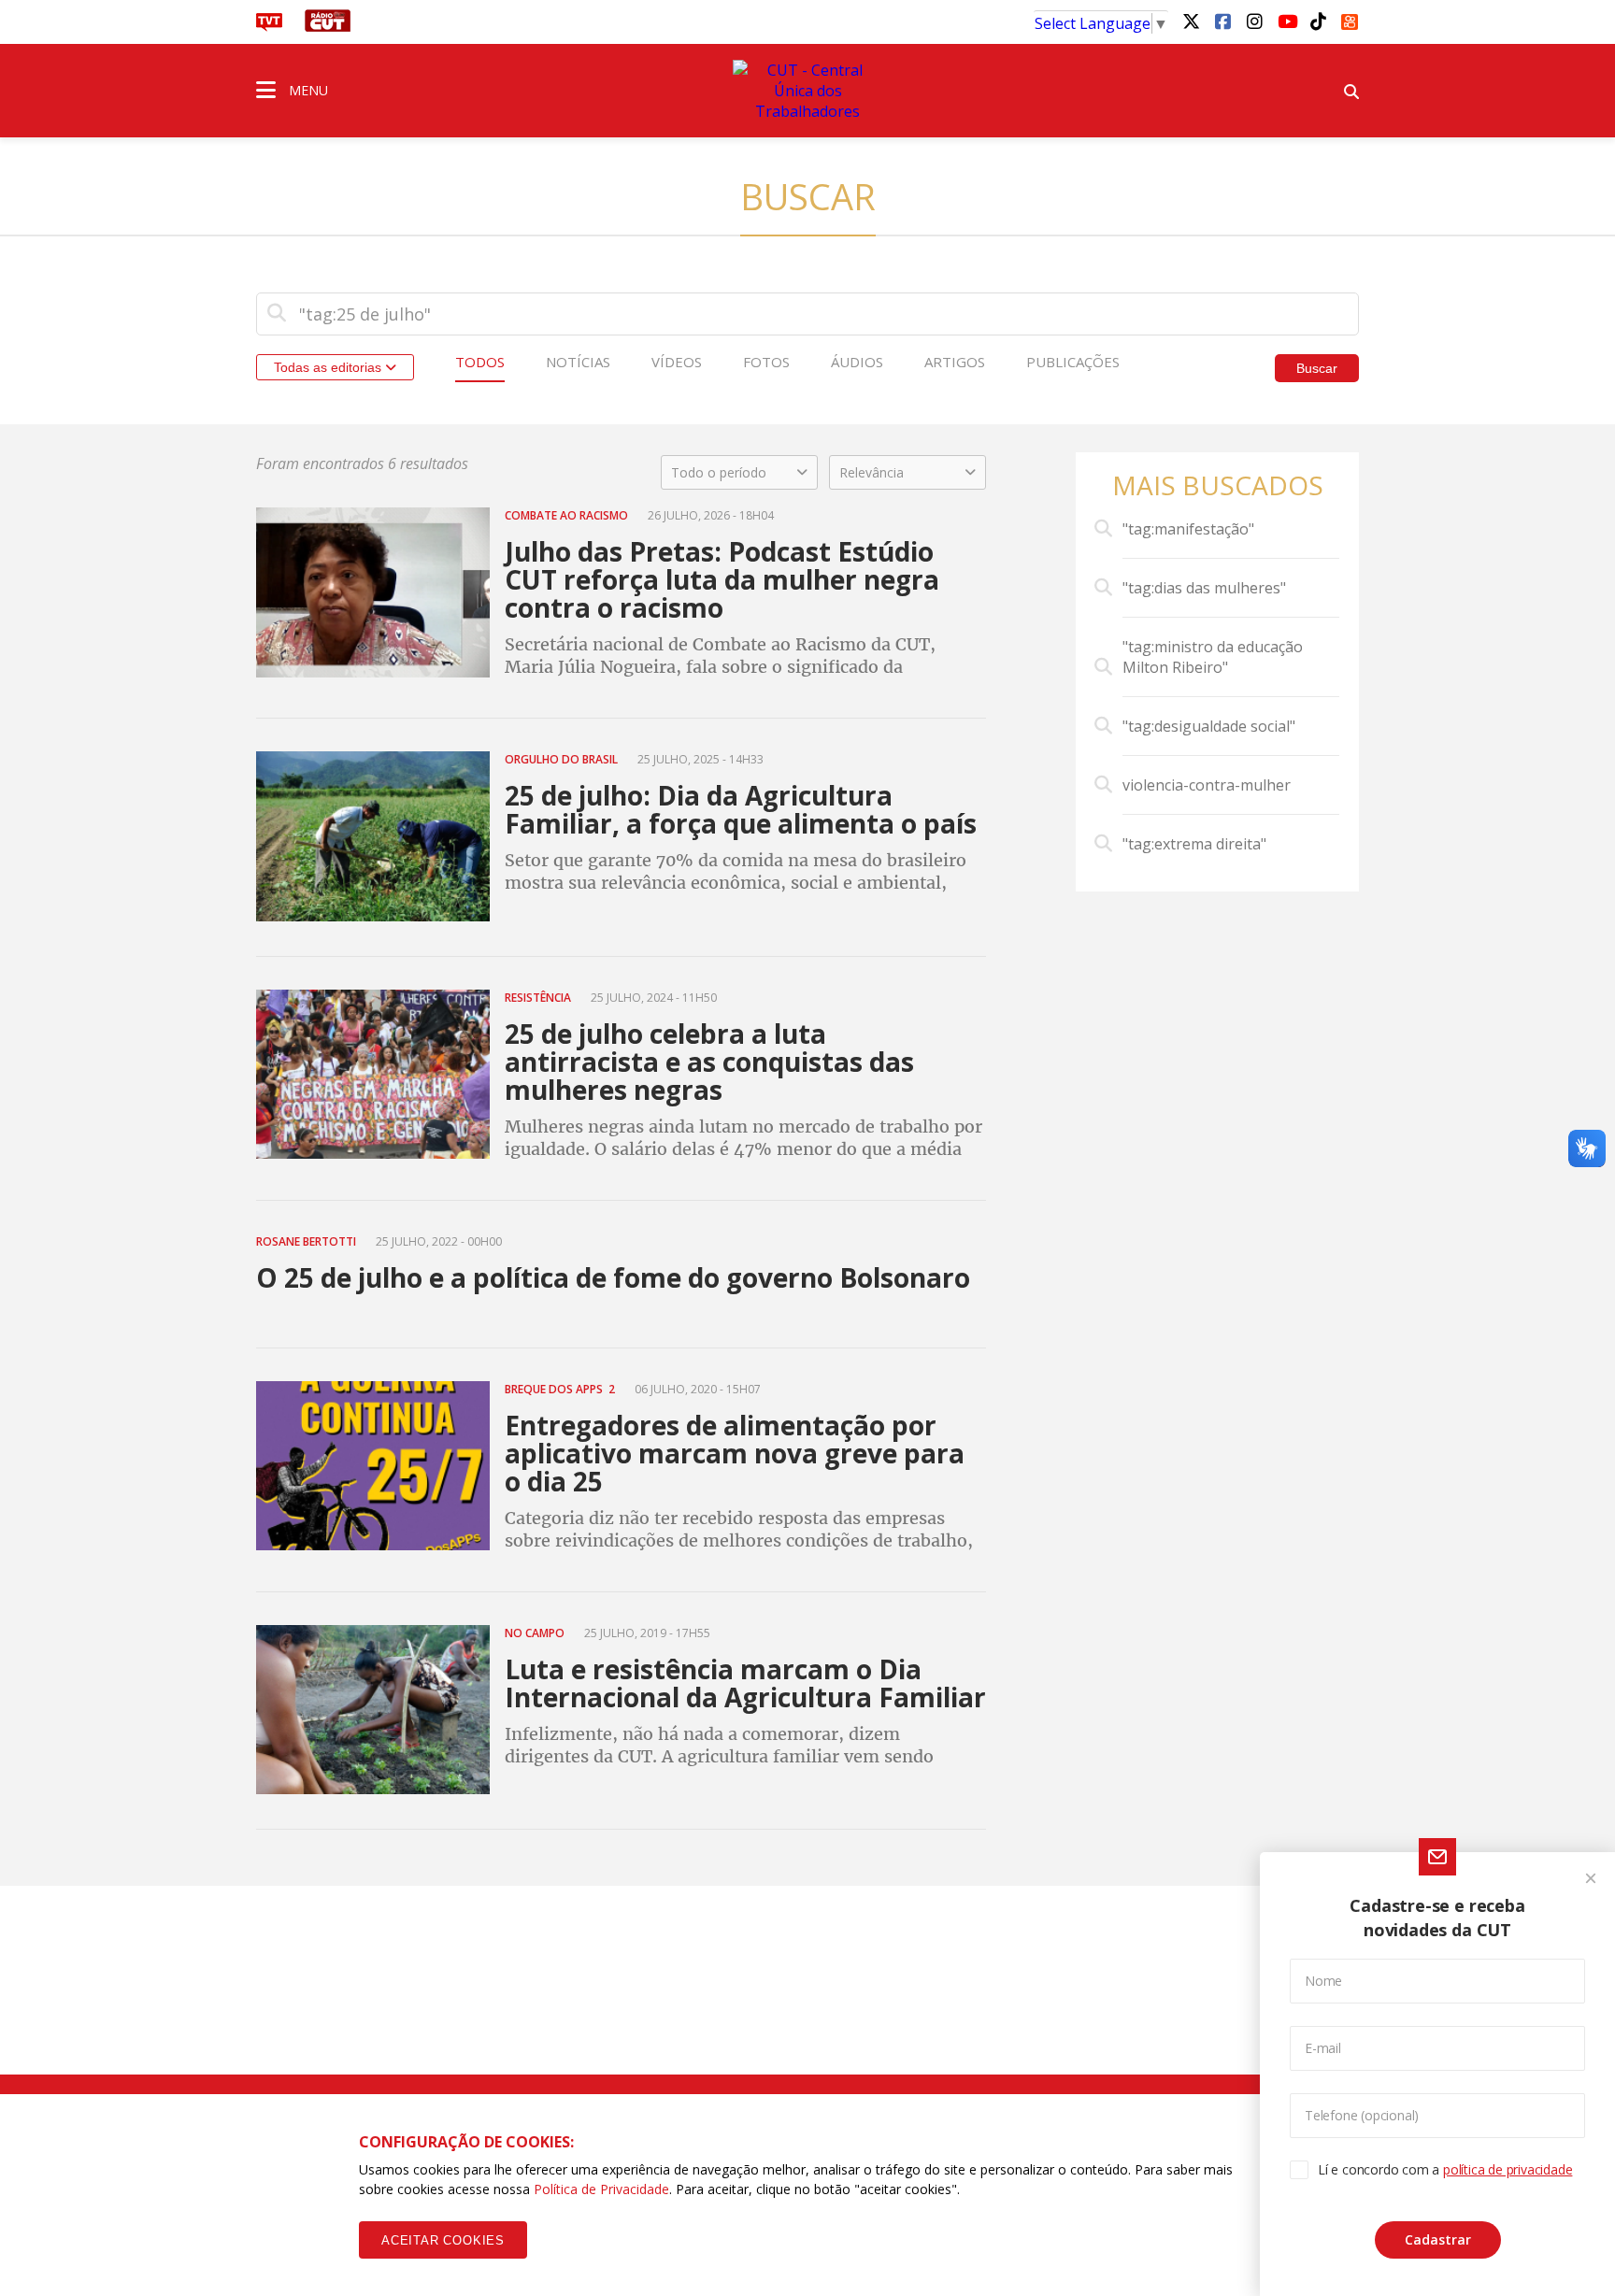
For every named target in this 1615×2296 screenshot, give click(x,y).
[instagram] (1254, 21)
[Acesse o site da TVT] (269, 26)
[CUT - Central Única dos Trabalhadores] (807, 91)
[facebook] (1222, 21)
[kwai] (1350, 19)
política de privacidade (1508, 2169)
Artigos (955, 362)
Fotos (766, 362)
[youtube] (1286, 21)
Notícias (578, 362)
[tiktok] (1318, 21)
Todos (480, 362)
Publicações (1073, 362)
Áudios (857, 362)
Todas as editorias (329, 367)
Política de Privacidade (601, 2189)
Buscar (1317, 368)
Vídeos (677, 362)
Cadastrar (1438, 2239)
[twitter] (1191, 21)
